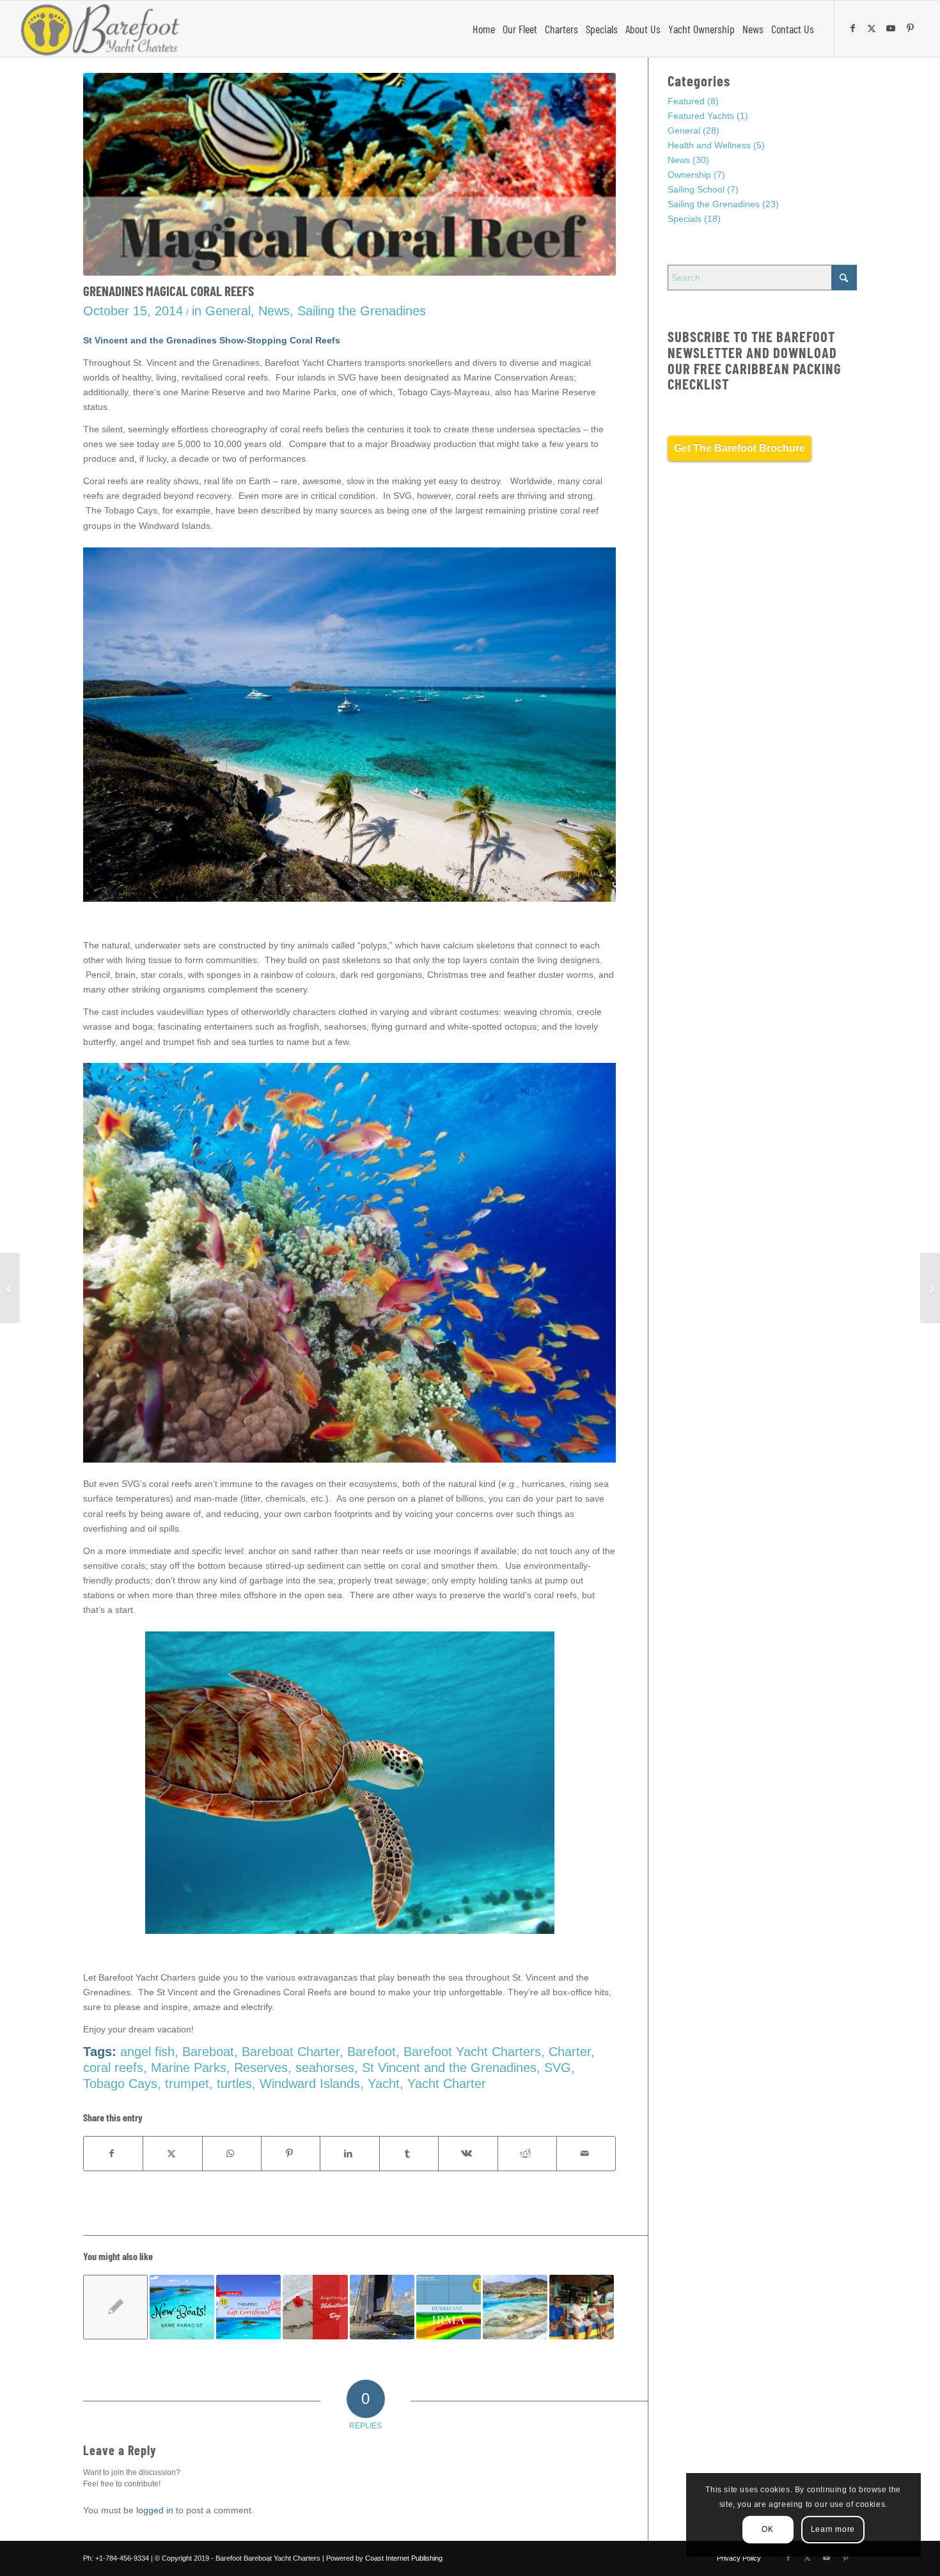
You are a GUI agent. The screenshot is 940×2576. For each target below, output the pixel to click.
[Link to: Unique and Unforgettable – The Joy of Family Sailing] (582, 2307)
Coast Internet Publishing (404, 2558)
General (228, 311)
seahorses (325, 2068)
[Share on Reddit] (527, 2154)
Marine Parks (189, 2068)
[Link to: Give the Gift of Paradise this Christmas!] (248, 2307)
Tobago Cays (120, 2084)
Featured (686, 101)
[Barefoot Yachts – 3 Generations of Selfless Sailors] (930, 1288)
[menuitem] (484, 29)
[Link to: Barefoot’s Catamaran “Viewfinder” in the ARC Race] (115, 2307)
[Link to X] (873, 28)
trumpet (187, 2084)
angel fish (147, 2052)
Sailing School (696, 189)
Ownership (689, 175)
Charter (570, 2052)
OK (767, 2529)
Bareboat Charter (291, 2052)
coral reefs (113, 2068)
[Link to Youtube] (893, 28)
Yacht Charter (447, 2084)
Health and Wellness (709, 145)
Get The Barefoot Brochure (740, 448)
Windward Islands (310, 2084)
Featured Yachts (701, 116)
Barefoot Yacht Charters (472, 2052)
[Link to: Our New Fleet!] (182, 2307)
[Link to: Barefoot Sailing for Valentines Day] (315, 2307)
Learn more (833, 2529)
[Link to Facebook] (854, 28)
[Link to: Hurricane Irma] (449, 2307)
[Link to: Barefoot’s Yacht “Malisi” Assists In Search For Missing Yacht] (382, 2307)
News (274, 311)
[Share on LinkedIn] (349, 2154)
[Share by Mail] (586, 2154)
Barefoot (372, 2052)
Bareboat (208, 2052)
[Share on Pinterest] (291, 2154)
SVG (558, 2068)
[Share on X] (172, 2154)
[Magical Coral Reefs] (349, 174)
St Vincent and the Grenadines (449, 2068)
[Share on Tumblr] (409, 2154)
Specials (685, 219)
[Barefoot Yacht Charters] (104, 29)
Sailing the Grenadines (362, 311)
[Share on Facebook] (113, 2154)
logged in (155, 2510)
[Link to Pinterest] (912, 28)
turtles (234, 2084)
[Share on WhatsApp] (232, 2154)
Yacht (384, 2084)
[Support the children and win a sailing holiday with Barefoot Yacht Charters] (10, 1288)
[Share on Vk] (468, 2154)
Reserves (261, 2068)
